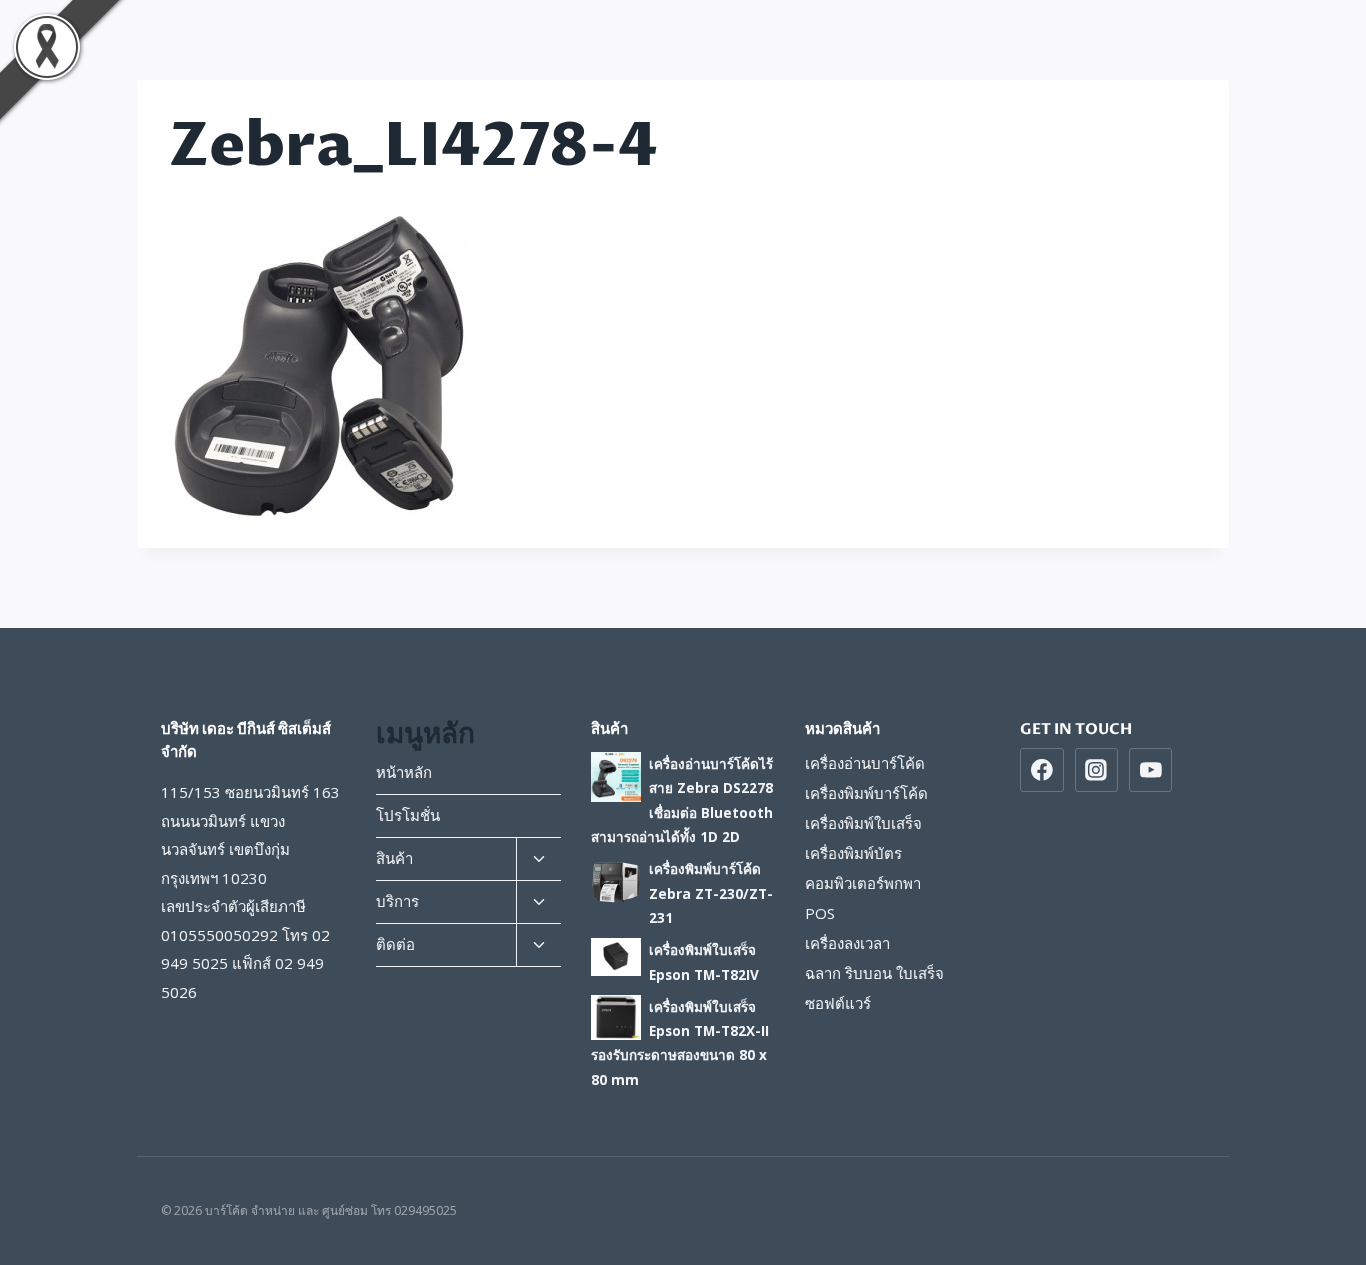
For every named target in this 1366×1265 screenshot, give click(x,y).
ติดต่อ (395, 944)
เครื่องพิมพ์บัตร (853, 853)
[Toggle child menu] (538, 859)
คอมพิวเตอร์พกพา (863, 883)
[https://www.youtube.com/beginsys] (1151, 770)
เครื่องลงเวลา (847, 943)
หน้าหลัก (404, 772)
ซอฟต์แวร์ (838, 1003)
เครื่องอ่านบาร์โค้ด (865, 763)
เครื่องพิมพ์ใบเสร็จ (863, 823)
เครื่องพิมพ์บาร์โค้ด (866, 793)
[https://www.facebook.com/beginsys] (1042, 770)
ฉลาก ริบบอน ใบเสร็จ (874, 973)
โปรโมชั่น (408, 815)
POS (820, 913)
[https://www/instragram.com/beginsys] (1097, 770)
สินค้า (394, 858)
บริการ (397, 901)
